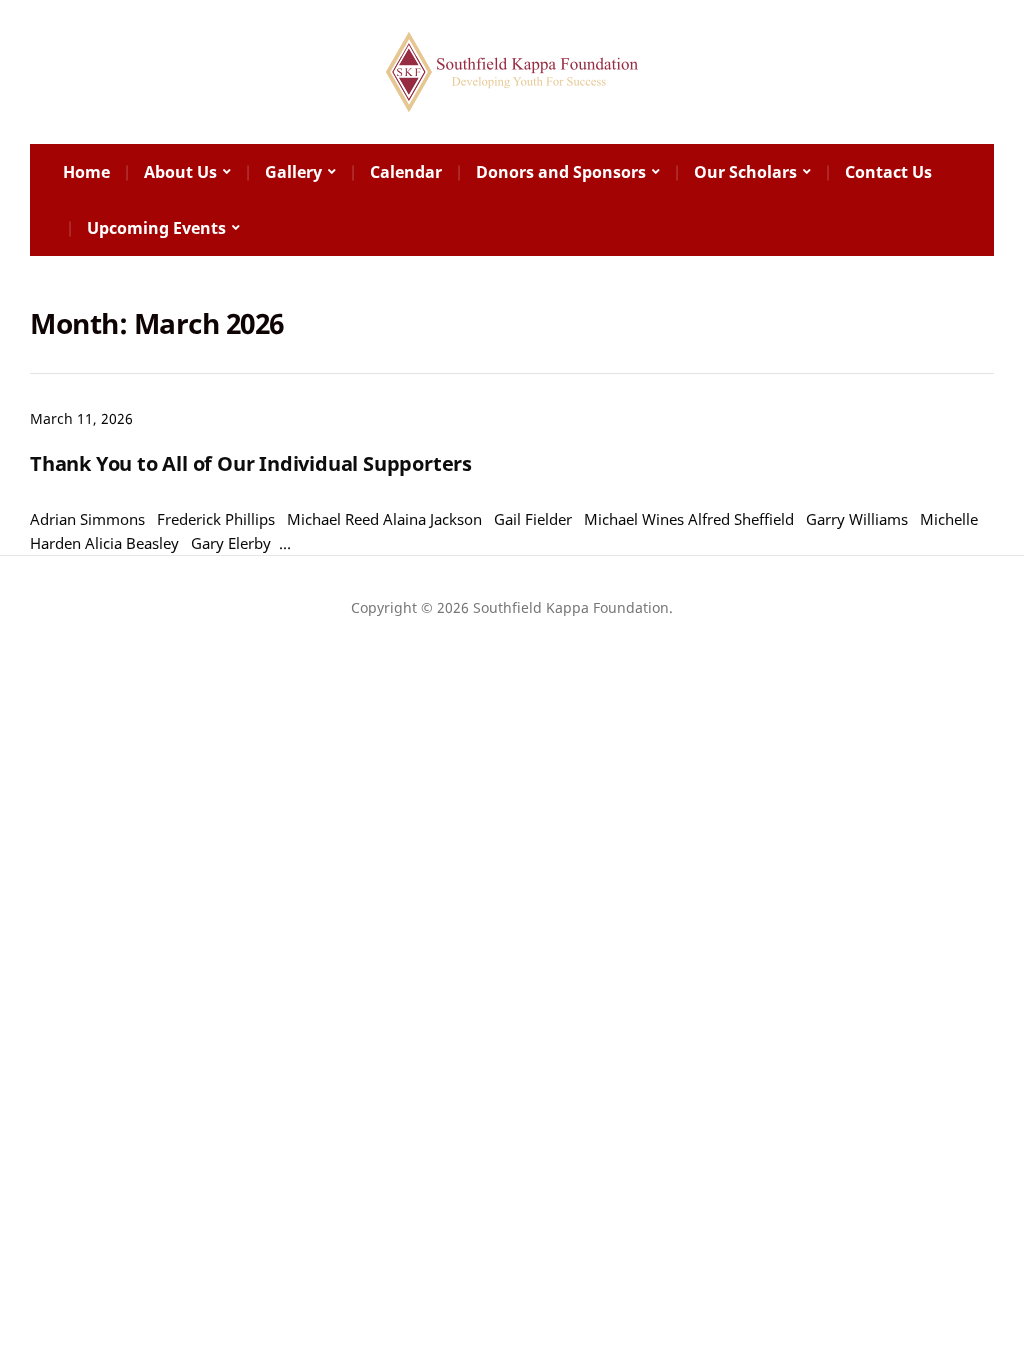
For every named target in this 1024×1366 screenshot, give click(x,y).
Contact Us (888, 172)
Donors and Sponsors (561, 172)
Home (86, 172)
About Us (180, 172)
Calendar (406, 172)
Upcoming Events (156, 228)
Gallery (293, 172)
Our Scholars (745, 172)
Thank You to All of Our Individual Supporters (251, 463)
